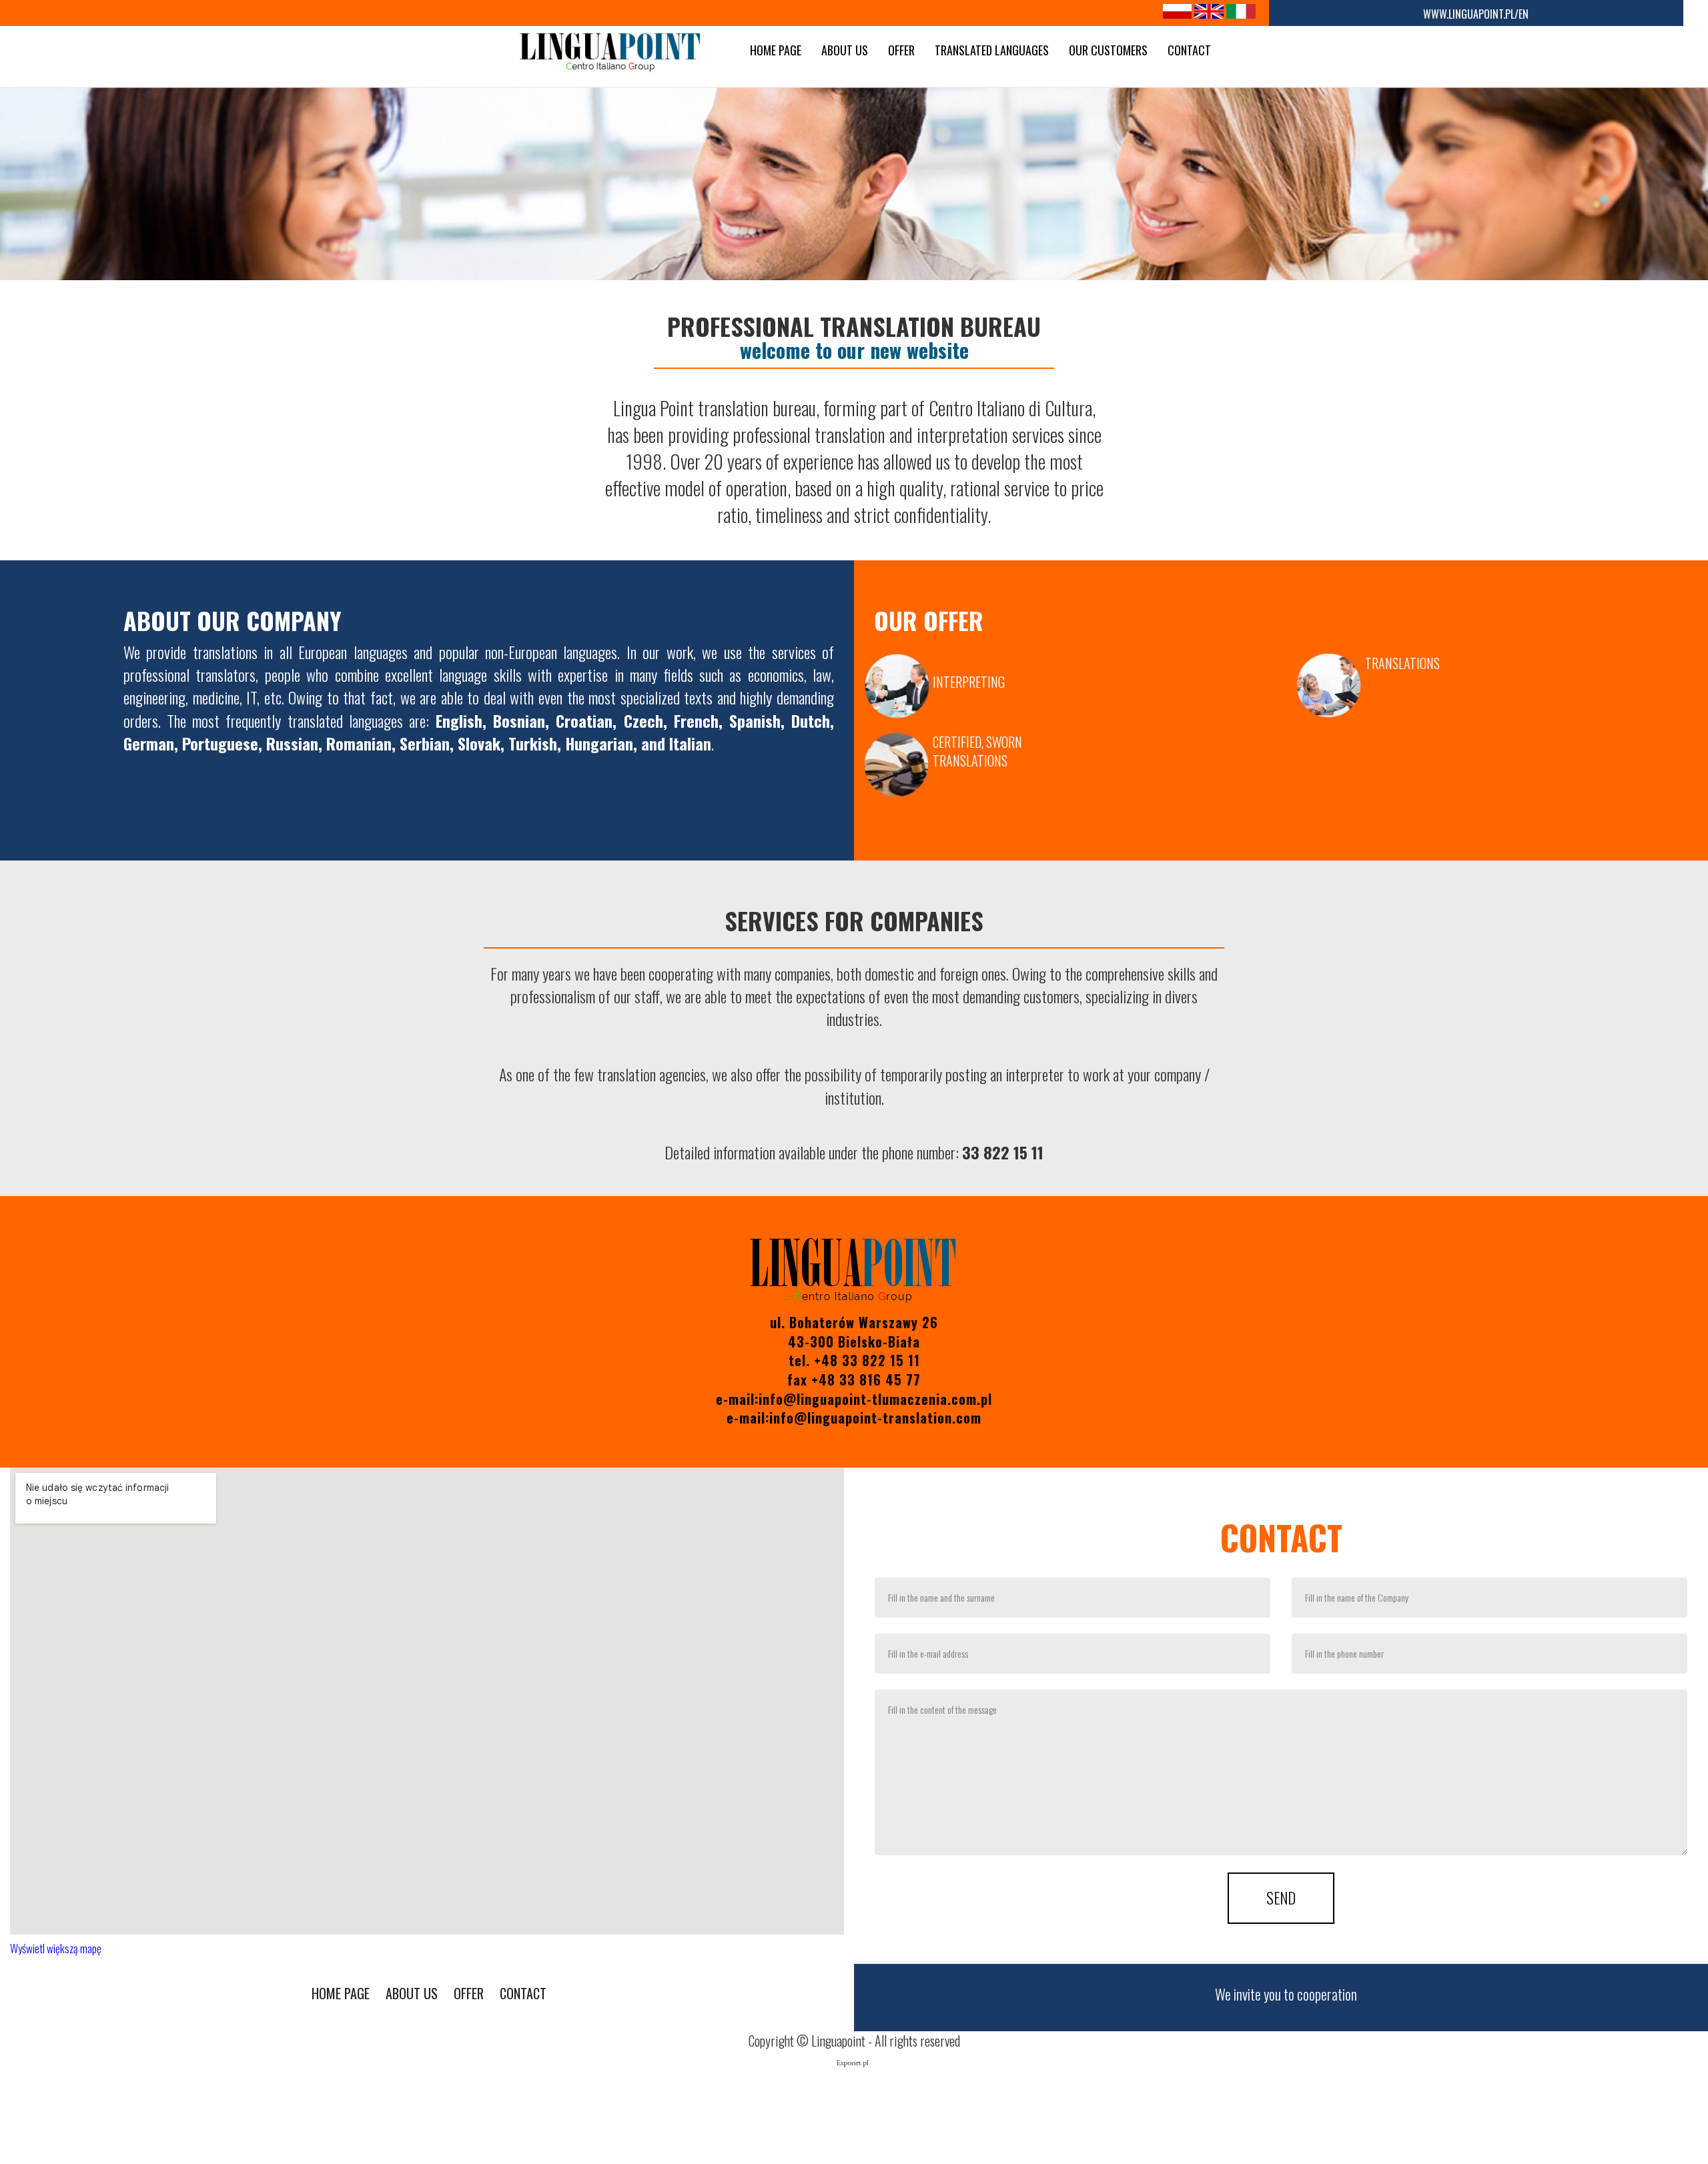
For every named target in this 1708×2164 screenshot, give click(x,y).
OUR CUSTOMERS (1108, 50)
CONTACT (1189, 50)
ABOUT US (845, 50)
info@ (788, 1418)
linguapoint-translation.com (894, 1418)
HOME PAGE (776, 50)
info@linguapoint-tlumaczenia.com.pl (875, 1399)
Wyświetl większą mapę (56, 1948)
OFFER (901, 50)
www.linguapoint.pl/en (1476, 14)
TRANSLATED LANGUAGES (992, 50)
